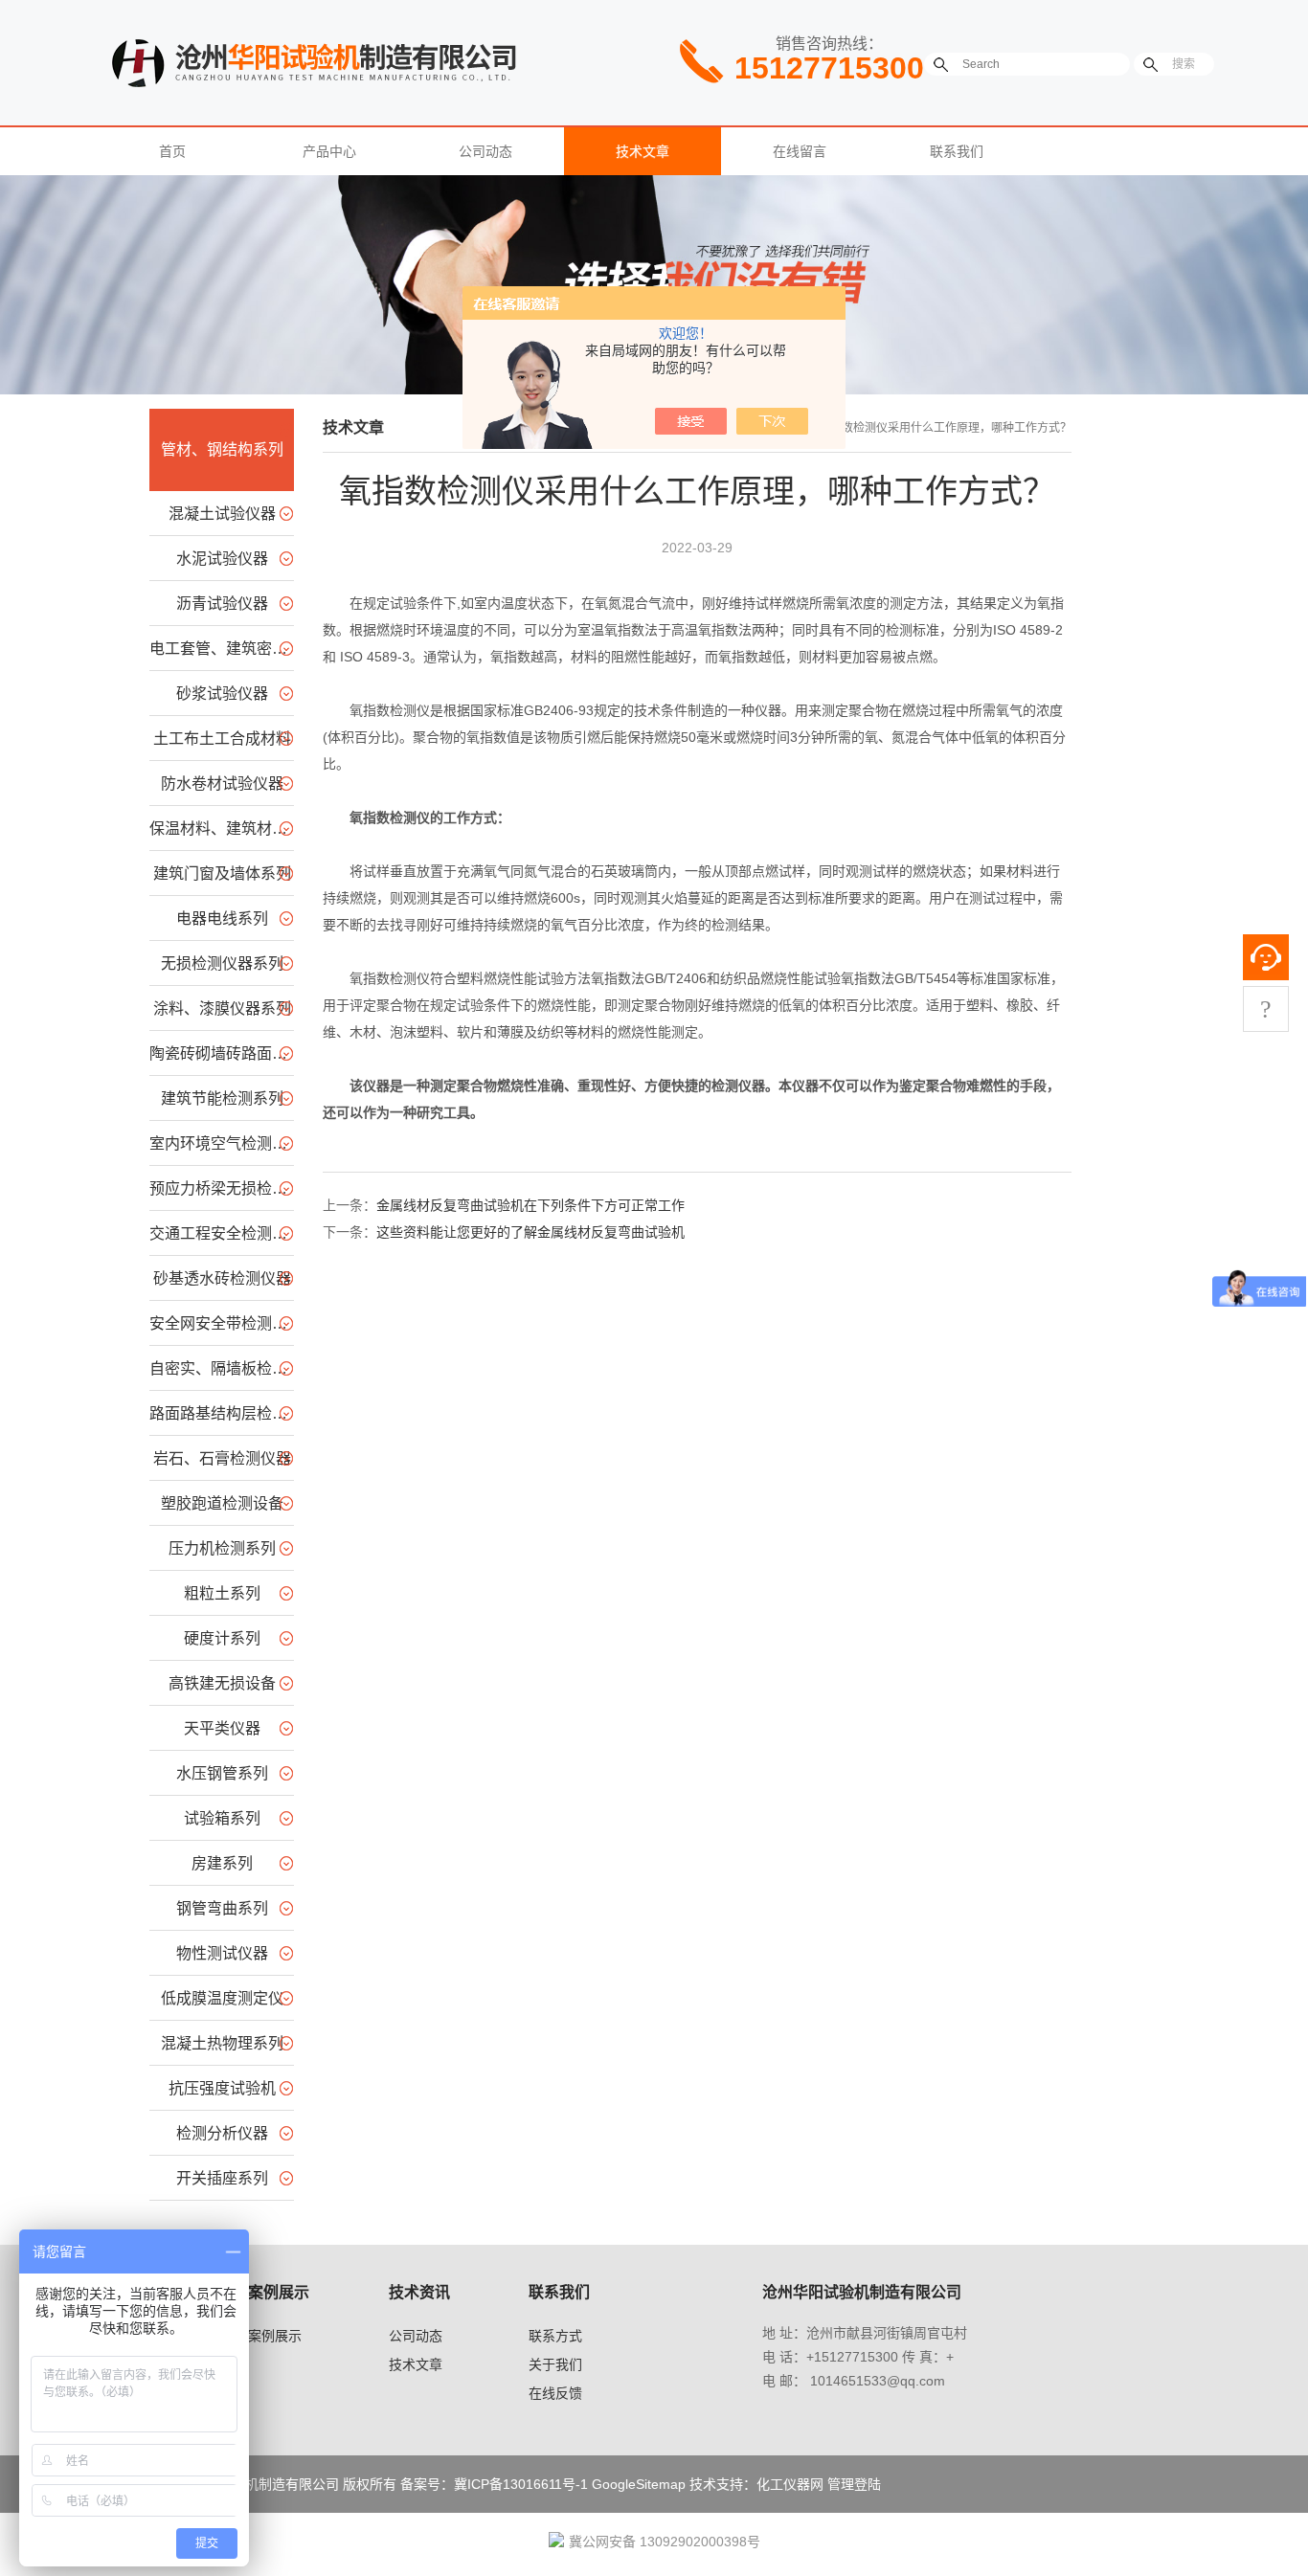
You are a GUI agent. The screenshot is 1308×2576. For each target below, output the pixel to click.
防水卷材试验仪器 (222, 784)
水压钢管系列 (222, 1773)
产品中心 (329, 151)
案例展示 (275, 2336)
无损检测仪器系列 (222, 963)
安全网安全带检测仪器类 (222, 1323)
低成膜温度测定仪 (222, 1998)
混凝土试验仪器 (222, 514)
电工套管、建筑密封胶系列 (222, 649)
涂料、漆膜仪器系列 (222, 1008)
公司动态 (485, 151)
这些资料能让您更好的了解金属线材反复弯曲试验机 (530, 1232)
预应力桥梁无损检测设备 (222, 1188)
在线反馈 (555, 2393)
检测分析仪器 (222, 2133)
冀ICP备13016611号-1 (521, 2484)
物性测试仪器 (222, 1953)
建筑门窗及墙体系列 (222, 874)
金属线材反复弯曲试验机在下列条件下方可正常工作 (530, 1205)
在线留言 (800, 151)
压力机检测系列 (222, 1548)
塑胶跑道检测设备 (222, 1503)
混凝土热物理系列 (222, 2043)
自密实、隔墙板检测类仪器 (222, 1368)
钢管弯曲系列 (222, 1908)
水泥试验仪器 (222, 559)
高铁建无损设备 (222, 1683)
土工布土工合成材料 (222, 739)
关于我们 (555, 2364)
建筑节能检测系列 (222, 1098)
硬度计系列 (222, 1638)
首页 (172, 151)
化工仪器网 (790, 2484)
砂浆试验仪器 (222, 694)
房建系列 (222, 1863)
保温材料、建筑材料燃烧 (222, 829)
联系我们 (957, 151)
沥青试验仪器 (222, 604)
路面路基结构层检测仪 (222, 1413)
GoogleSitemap (639, 2484)
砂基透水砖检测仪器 (222, 1278)
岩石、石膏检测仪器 (222, 1458)
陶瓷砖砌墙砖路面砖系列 (222, 1053)
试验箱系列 (222, 1818)
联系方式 (555, 2336)
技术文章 (643, 151)
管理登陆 (854, 2484)
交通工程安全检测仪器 (222, 1233)
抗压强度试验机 (222, 2088)
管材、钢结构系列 (222, 449)
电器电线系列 (222, 918)
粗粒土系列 (222, 1593)
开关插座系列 (222, 2178)
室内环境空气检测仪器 (222, 1143)
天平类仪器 (222, 1728)
